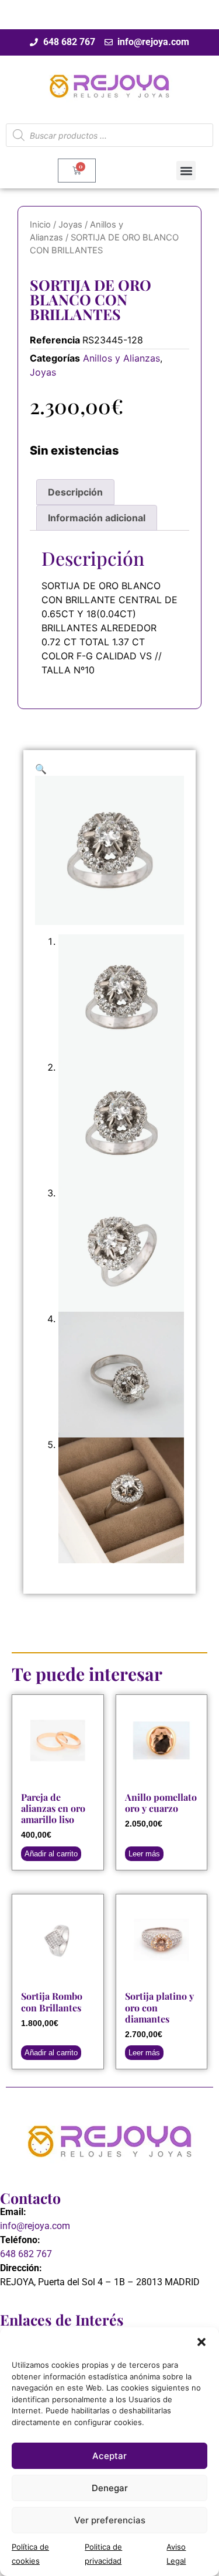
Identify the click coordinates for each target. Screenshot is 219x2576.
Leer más (144, 1854)
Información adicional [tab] (97, 518)
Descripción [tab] (75, 492)
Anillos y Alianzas (121, 358)
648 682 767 (26, 2254)
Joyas (70, 225)
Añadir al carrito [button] (51, 1854)
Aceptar (109, 2456)
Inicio (40, 225)
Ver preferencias (110, 2520)
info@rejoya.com (35, 2226)
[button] (201, 2342)
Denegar (110, 2488)
